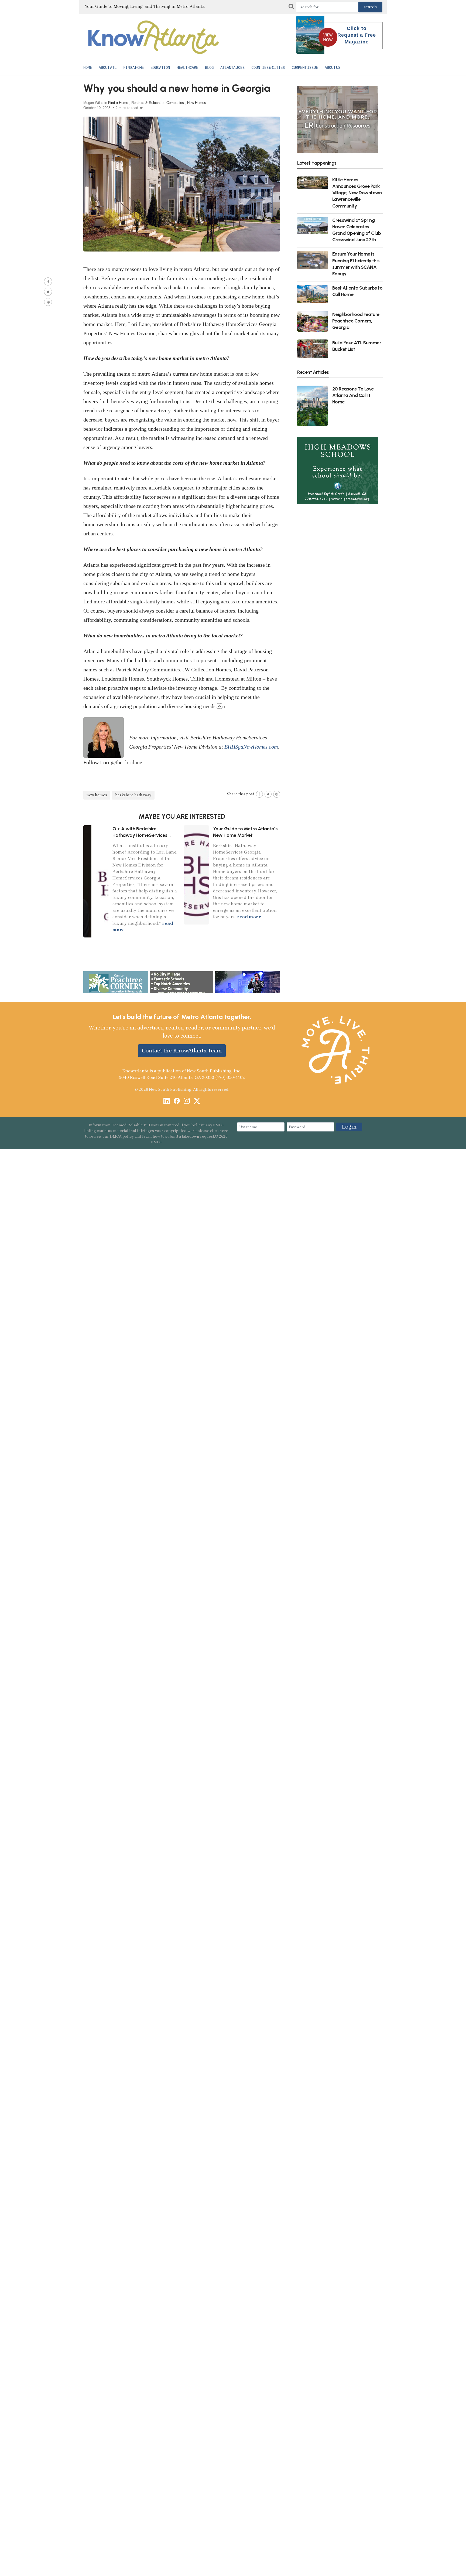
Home (88, 67)
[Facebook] (177, 1101)
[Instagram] (187, 1101)
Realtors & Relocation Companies (158, 103)
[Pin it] (48, 302)
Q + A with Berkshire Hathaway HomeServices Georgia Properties (140, 835)
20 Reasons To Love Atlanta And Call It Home (353, 395)
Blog (209, 67)
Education (160, 67)
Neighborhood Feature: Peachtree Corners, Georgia (356, 321)
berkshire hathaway (133, 795)
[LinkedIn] (167, 1101)
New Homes (197, 103)
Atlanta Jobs (232, 67)
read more (249, 917)
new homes (97, 795)
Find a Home (133, 67)
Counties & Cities (268, 67)
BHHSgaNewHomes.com (251, 747)
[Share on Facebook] (48, 281)
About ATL (108, 67)
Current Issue (305, 67)
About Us (333, 67)
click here (219, 1131)
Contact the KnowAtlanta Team (182, 1051)
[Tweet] (48, 292)
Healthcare (187, 67)
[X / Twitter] (197, 1101)
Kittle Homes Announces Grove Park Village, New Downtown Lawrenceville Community (357, 193)
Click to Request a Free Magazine (357, 35)
